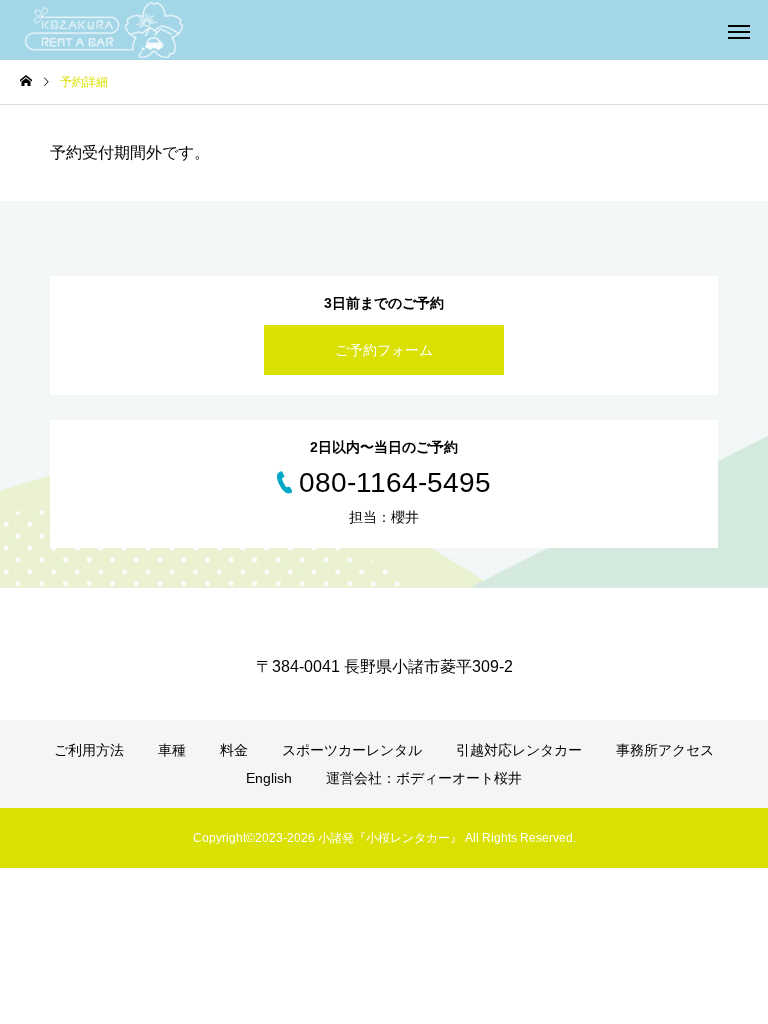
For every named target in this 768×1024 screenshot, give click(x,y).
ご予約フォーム (384, 350)
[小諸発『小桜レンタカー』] (105, 30)
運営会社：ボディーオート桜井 (424, 778)
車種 (172, 750)
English (269, 778)
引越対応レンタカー (519, 750)
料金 (234, 750)
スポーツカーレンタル (352, 750)
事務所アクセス (665, 750)
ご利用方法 (89, 750)
